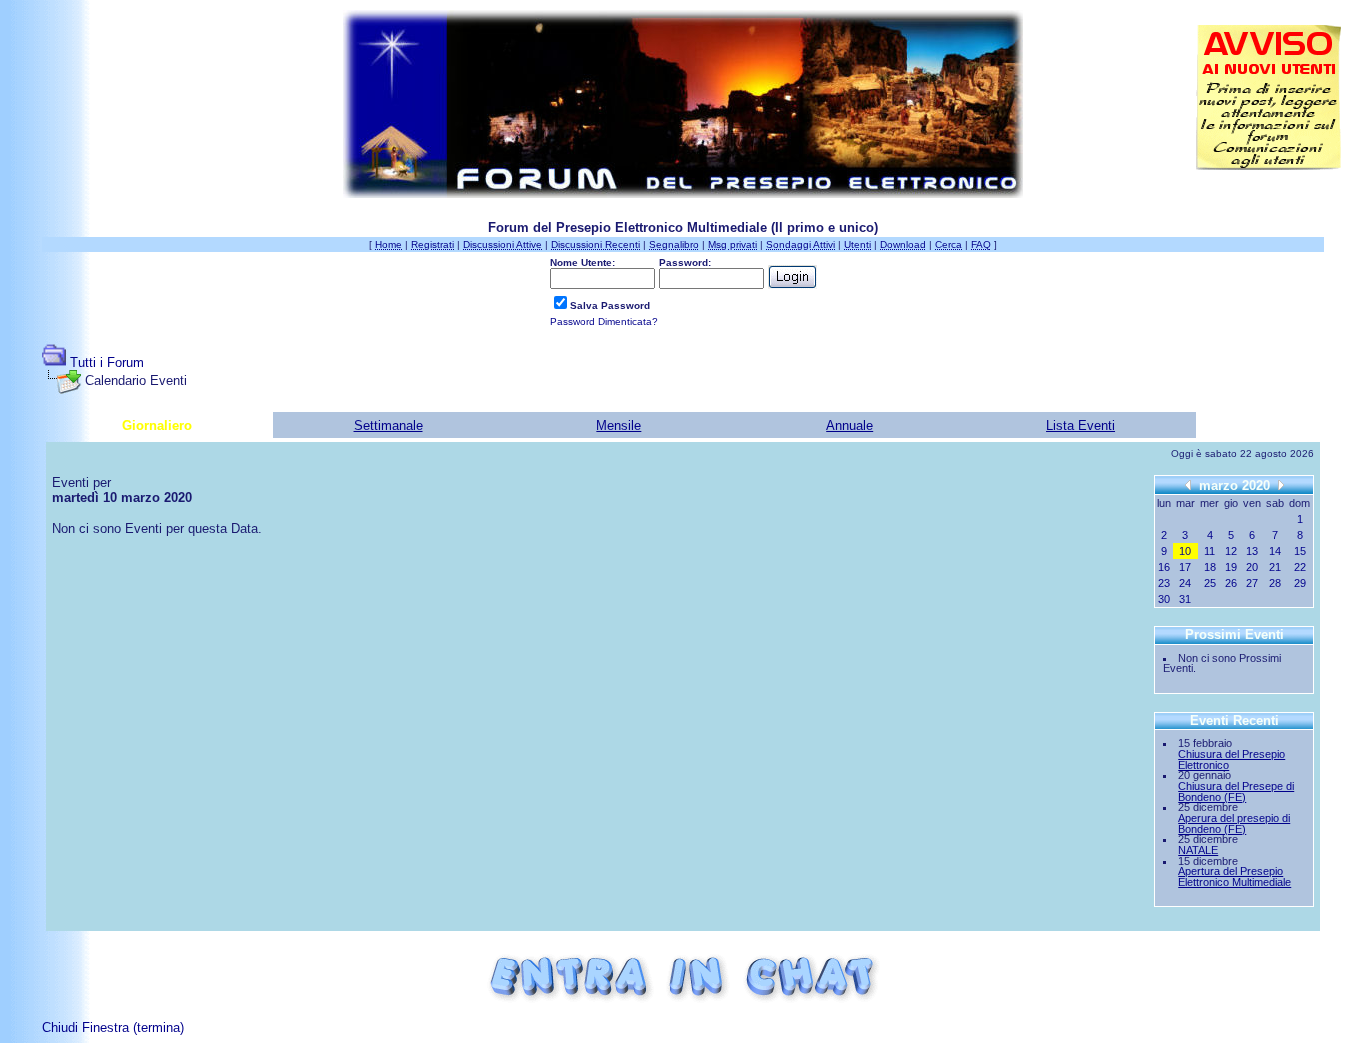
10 (1185, 551)
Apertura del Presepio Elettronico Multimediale (1234, 876)
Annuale (849, 425)
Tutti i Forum (107, 362)
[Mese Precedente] (1188, 484)
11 (1209, 551)
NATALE (1198, 850)
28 (1275, 583)
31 (1185, 599)
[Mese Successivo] (1281, 484)
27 (1252, 583)
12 (1231, 551)
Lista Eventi (1080, 425)
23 (1164, 583)
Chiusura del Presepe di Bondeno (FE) (1236, 791)
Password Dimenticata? (604, 321)
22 (1300, 567)
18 (1210, 567)
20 (1252, 567)
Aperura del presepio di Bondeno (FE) (1234, 823)
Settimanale (388, 425)
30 (1164, 599)
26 (1231, 583)
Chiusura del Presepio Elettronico (1231, 759)
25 (1210, 583)
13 (1252, 551)
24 (1185, 583)
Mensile (618, 425)
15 (1300, 551)
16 (1164, 567)
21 (1275, 567)
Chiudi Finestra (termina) (113, 1027)
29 (1300, 583)
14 (1275, 551)
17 (1185, 567)
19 (1231, 567)
